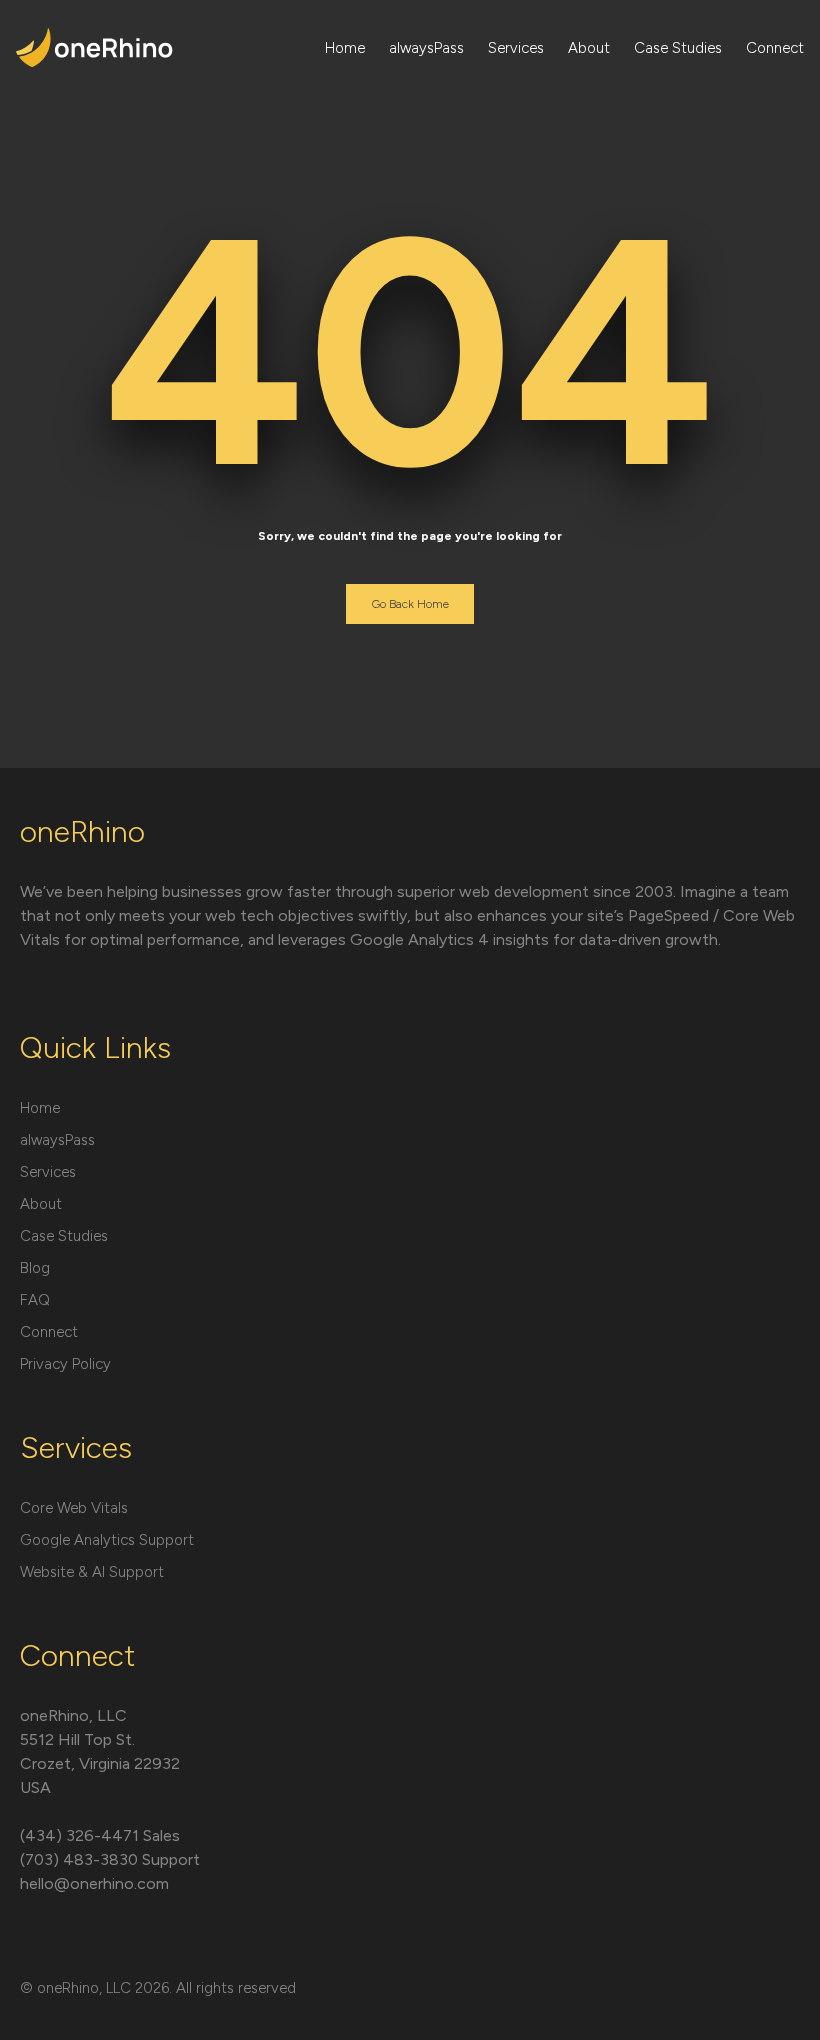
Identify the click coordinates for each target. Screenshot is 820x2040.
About (589, 48)
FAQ (35, 1300)
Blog (35, 1268)
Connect (775, 48)
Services (516, 48)
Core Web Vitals (74, 1508)
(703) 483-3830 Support (110, 1859)
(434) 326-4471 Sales (100, 1835)
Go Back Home (410, 604)
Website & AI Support (92, 1572)
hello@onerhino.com (94, 1883)
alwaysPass (426, 48)
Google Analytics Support (107, 1540)
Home (345, 48)
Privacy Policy (65, 1364)
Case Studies (678, 48)
